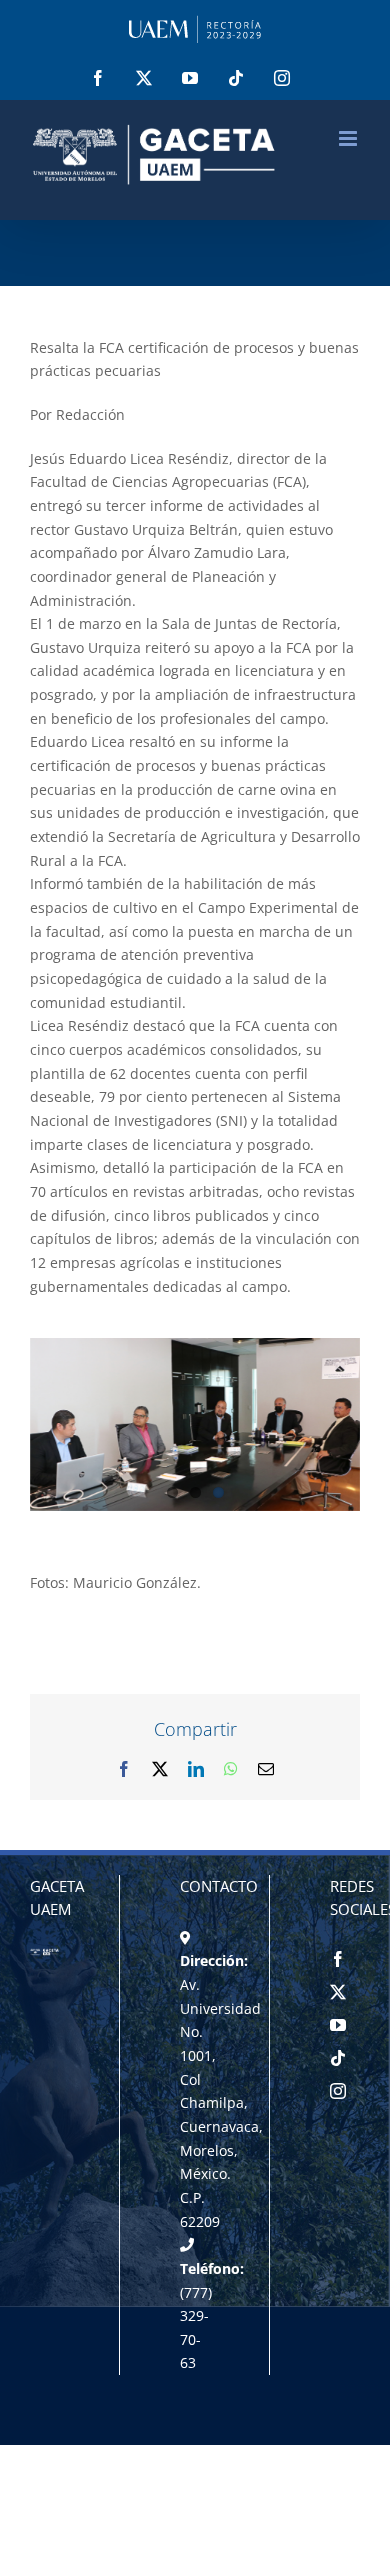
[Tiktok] (338, 2058)
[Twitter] (338, 1992)
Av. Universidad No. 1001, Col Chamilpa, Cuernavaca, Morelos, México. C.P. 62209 (221, 2103)
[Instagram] (338, 2091)
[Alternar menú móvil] (349, 138)
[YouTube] (338, 2025)
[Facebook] (338, 1959)
